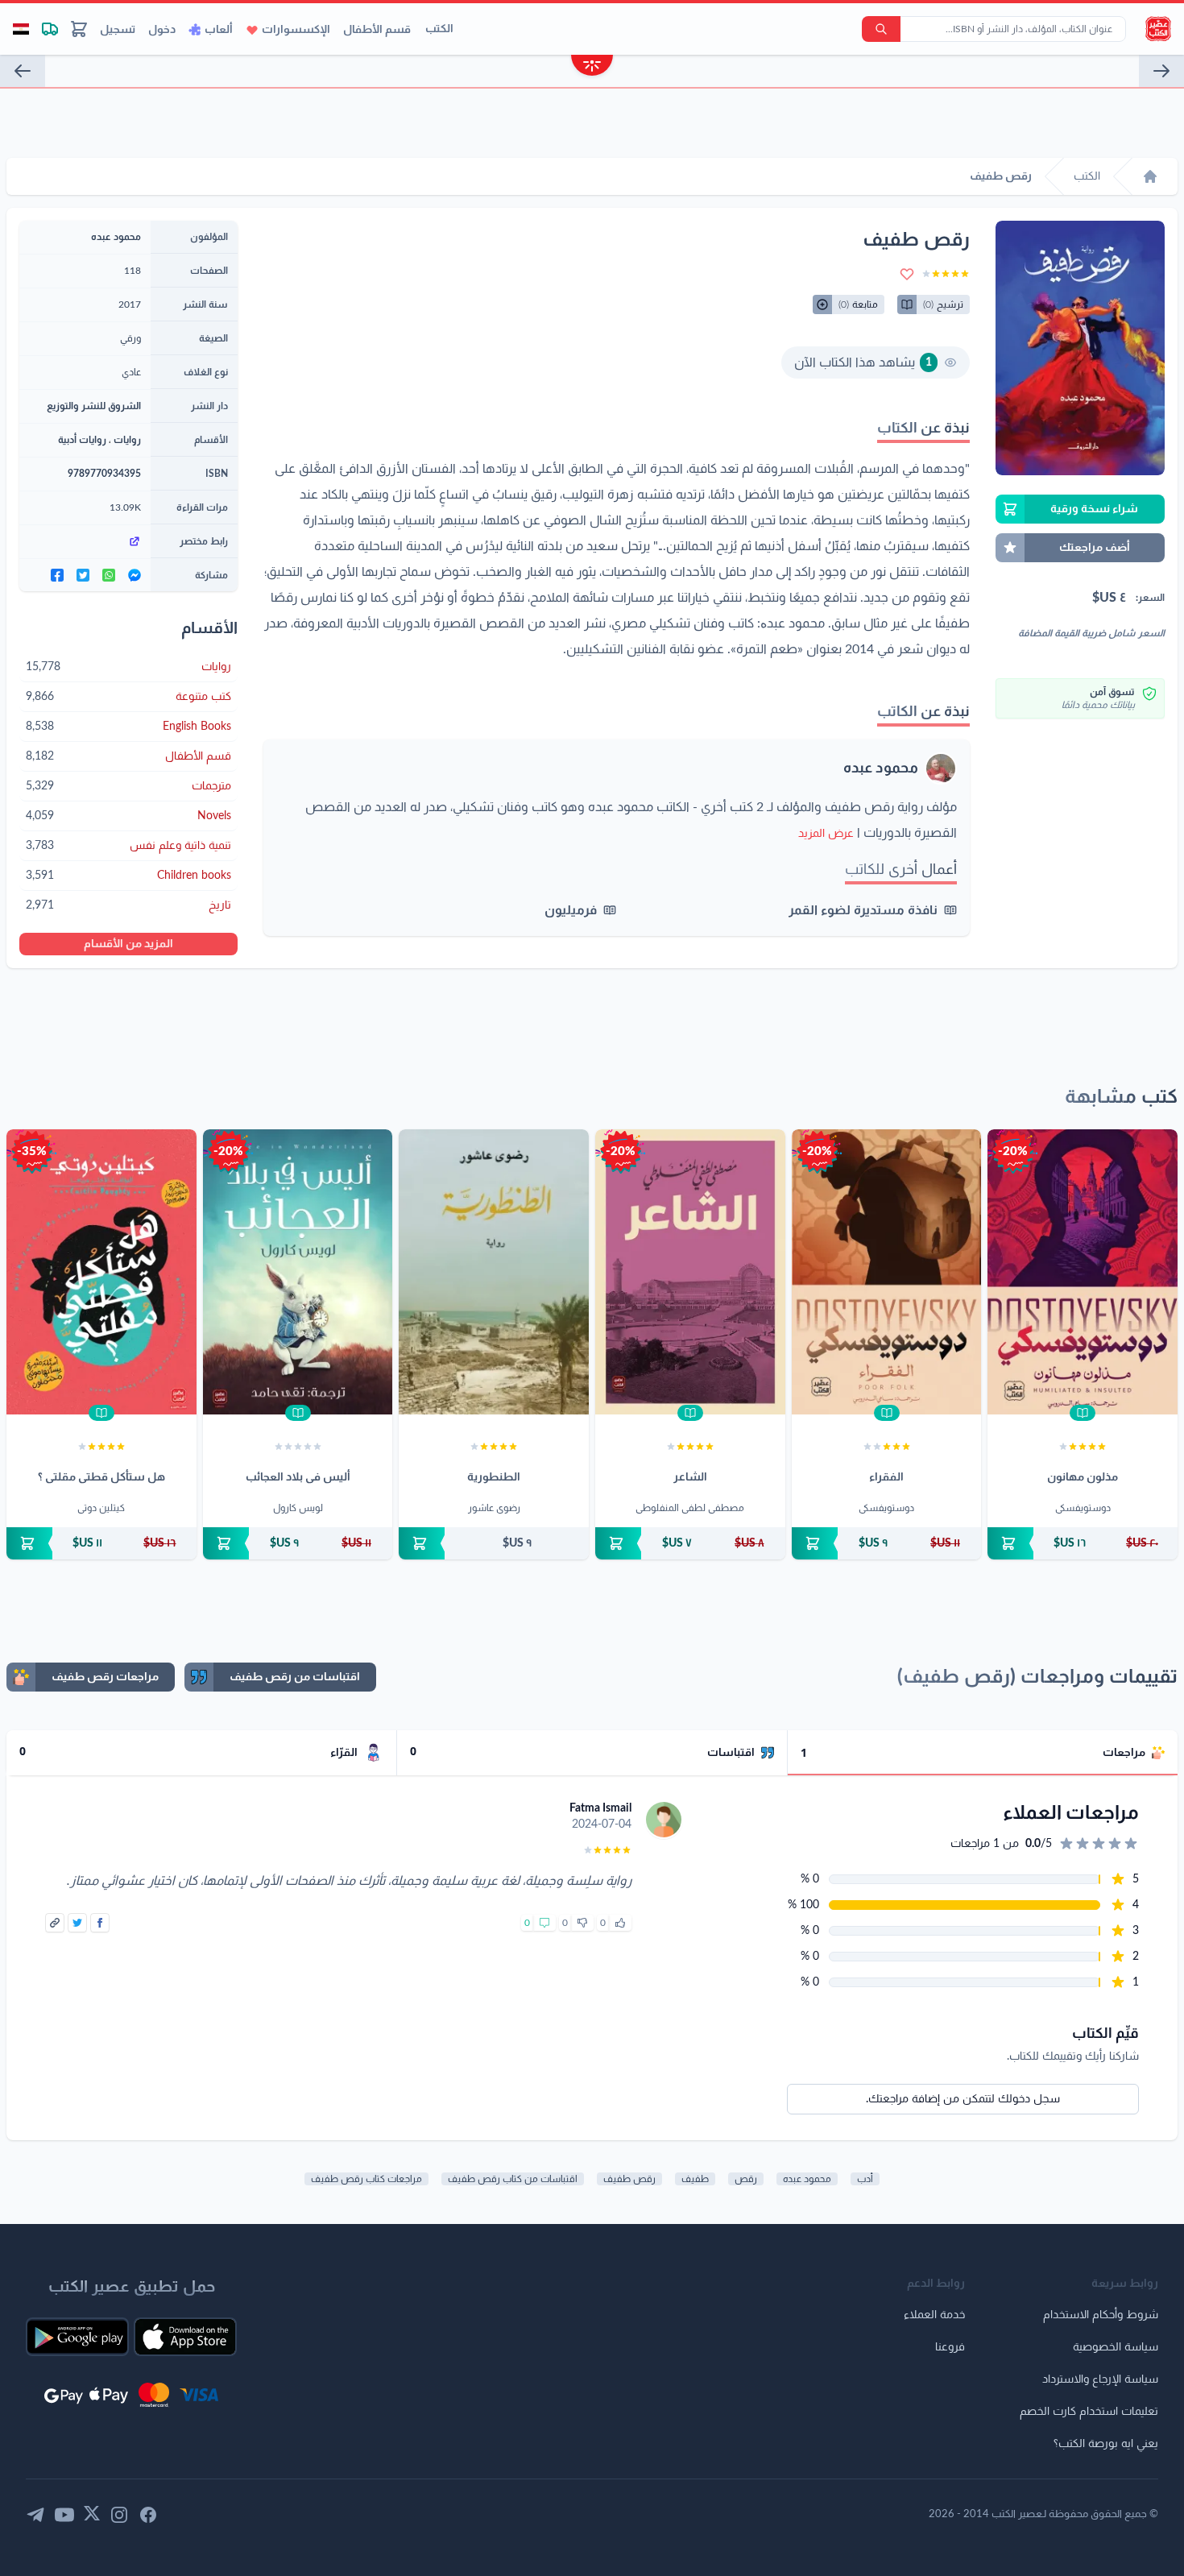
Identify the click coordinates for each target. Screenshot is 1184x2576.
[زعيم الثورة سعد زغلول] (1161, 71)
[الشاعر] (690, 1272)
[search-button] (881, 29)
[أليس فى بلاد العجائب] (298, 1272)
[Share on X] (77, 1923)
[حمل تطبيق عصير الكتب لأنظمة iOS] (185, 2337)
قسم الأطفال (377, 30)
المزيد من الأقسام (128, 944)
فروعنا (950, 2347)
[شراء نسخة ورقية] (1083, 1543)
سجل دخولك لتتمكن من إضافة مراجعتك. (963, 2099)
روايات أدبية (82, 440)
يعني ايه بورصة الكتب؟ (1106, 2444)
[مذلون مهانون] (1083, 1272)
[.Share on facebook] (57, 575)
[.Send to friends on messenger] (135, 575)
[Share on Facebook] (100, 1923)
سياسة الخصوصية (1116, 2347)
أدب (865, 2179)
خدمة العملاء (934, 2315)
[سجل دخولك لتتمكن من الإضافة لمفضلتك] (907, 274)
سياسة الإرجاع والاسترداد (1100, 2379)
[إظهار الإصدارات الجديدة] (592, 67)
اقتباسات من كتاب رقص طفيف (513, 2179)
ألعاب (219, 30)
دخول (162, 30)
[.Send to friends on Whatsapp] (109, 575)
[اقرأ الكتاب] (1083, 1413)
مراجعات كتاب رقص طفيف (366, 2179)
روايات (127, 440)
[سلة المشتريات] (79, 29)
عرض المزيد (826, 834)
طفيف (695, 2179)
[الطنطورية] (494, 1272)
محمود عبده (881, 768)
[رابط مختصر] (85, 541)
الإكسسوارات (296, 30)
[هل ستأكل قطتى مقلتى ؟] (101, 1272)
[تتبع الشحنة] (50, 29)
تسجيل (118, 30)
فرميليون (571, 910)
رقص (746, 2179)
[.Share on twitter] (83, 575)
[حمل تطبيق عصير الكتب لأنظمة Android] (77, 2337)
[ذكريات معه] (23, 71)
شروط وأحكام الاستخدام (1101, 2315)
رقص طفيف (629, 2179)
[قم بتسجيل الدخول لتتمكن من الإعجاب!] (620, 1923)
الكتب (439, 29)
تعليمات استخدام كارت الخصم (1089, 2412)
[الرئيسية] (1150, 176)
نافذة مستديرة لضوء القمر (863, 910)
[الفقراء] (887, 1272)
